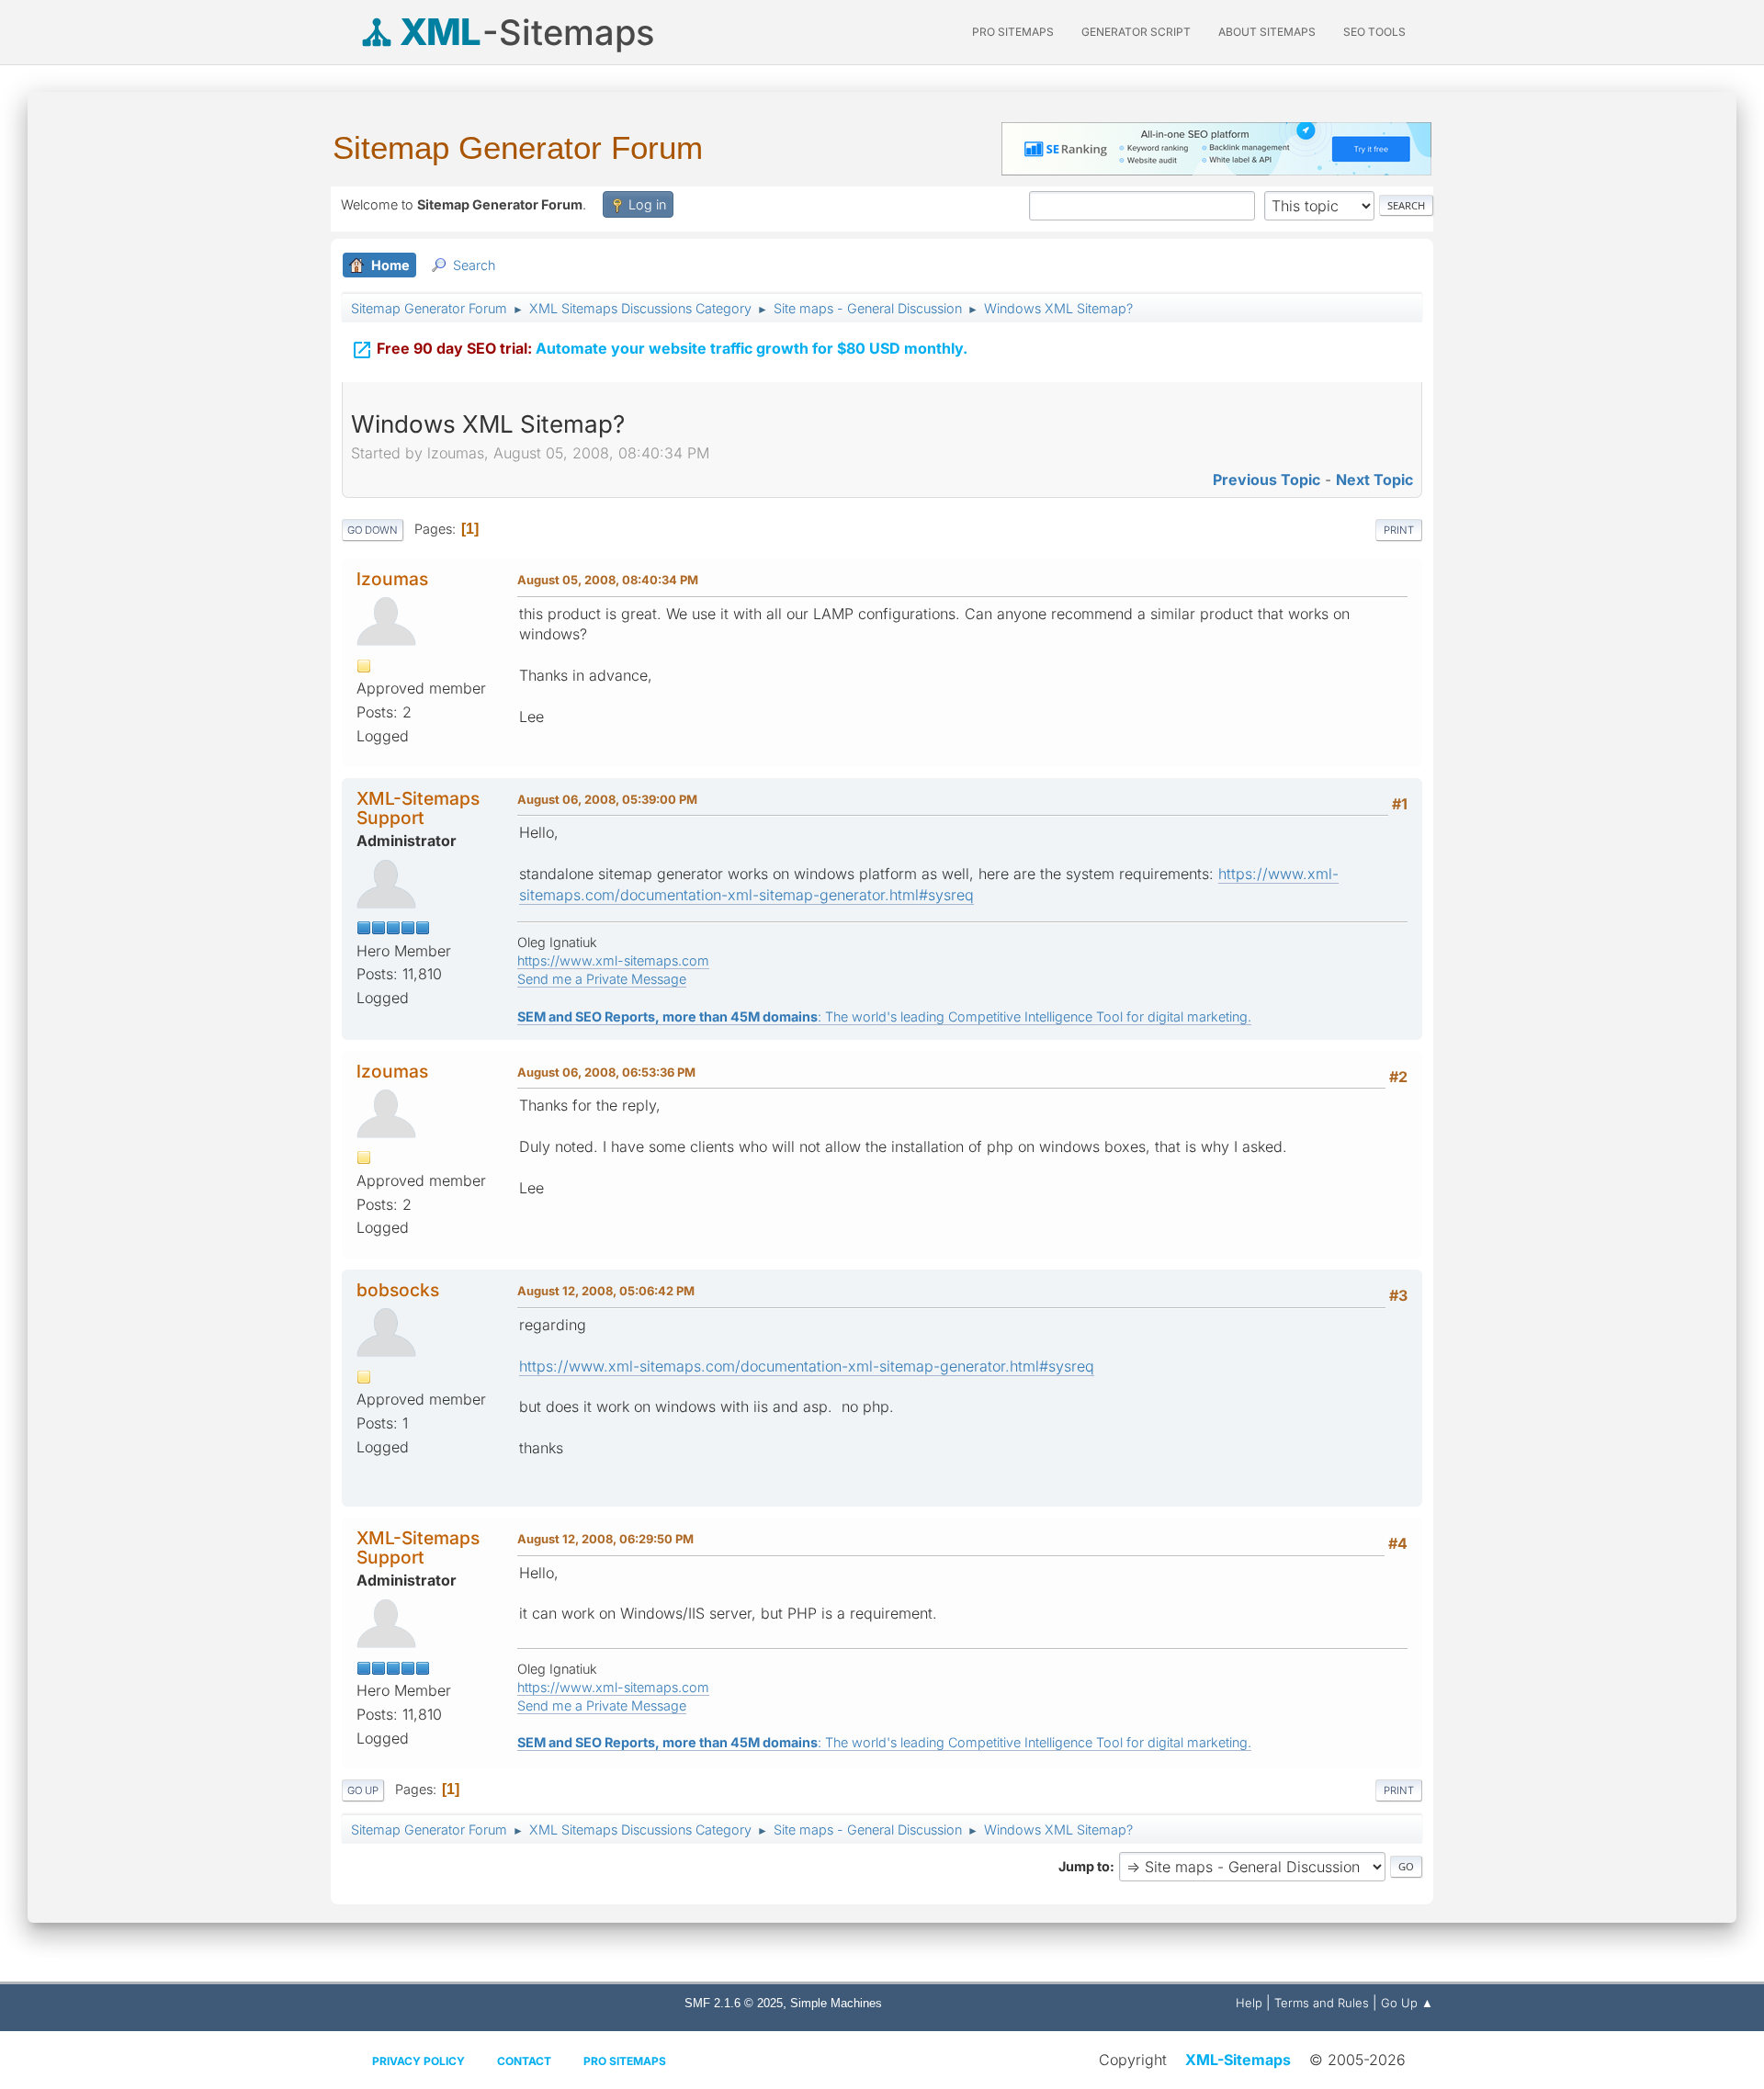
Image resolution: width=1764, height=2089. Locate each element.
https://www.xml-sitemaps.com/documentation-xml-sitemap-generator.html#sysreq (807, 1366)
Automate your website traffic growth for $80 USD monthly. (659, 350)
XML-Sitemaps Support (418, 808)
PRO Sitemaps (1013, 32)
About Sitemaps (1267, 32)
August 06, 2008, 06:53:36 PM (606, 1072)
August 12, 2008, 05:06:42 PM (606, 1291)
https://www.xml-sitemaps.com (613, 960)
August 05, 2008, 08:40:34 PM (608, 580)
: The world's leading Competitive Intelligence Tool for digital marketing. (884, 1016)
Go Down (373, 530)
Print (1399, 530)
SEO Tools (1374, 32)
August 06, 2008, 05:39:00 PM (607, 799)
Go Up (363, 1790)
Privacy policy (418, 2061)
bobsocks (398, 1290)
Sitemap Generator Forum (518, 147)
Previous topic (1266, 480)
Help (1249, 2003)
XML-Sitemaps (1238, 2060)
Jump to (1084, 1866)
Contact (524, 2061)
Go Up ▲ (1407, 2003)
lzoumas (392, 579)
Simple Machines (836, 2003)
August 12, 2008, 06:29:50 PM (605, 1539)
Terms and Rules (1322, 2003)
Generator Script (1136, 32)
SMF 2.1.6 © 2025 (734, 2003)
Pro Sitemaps (625, 2061)
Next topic (1374, 480)
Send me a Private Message (602, 979)
